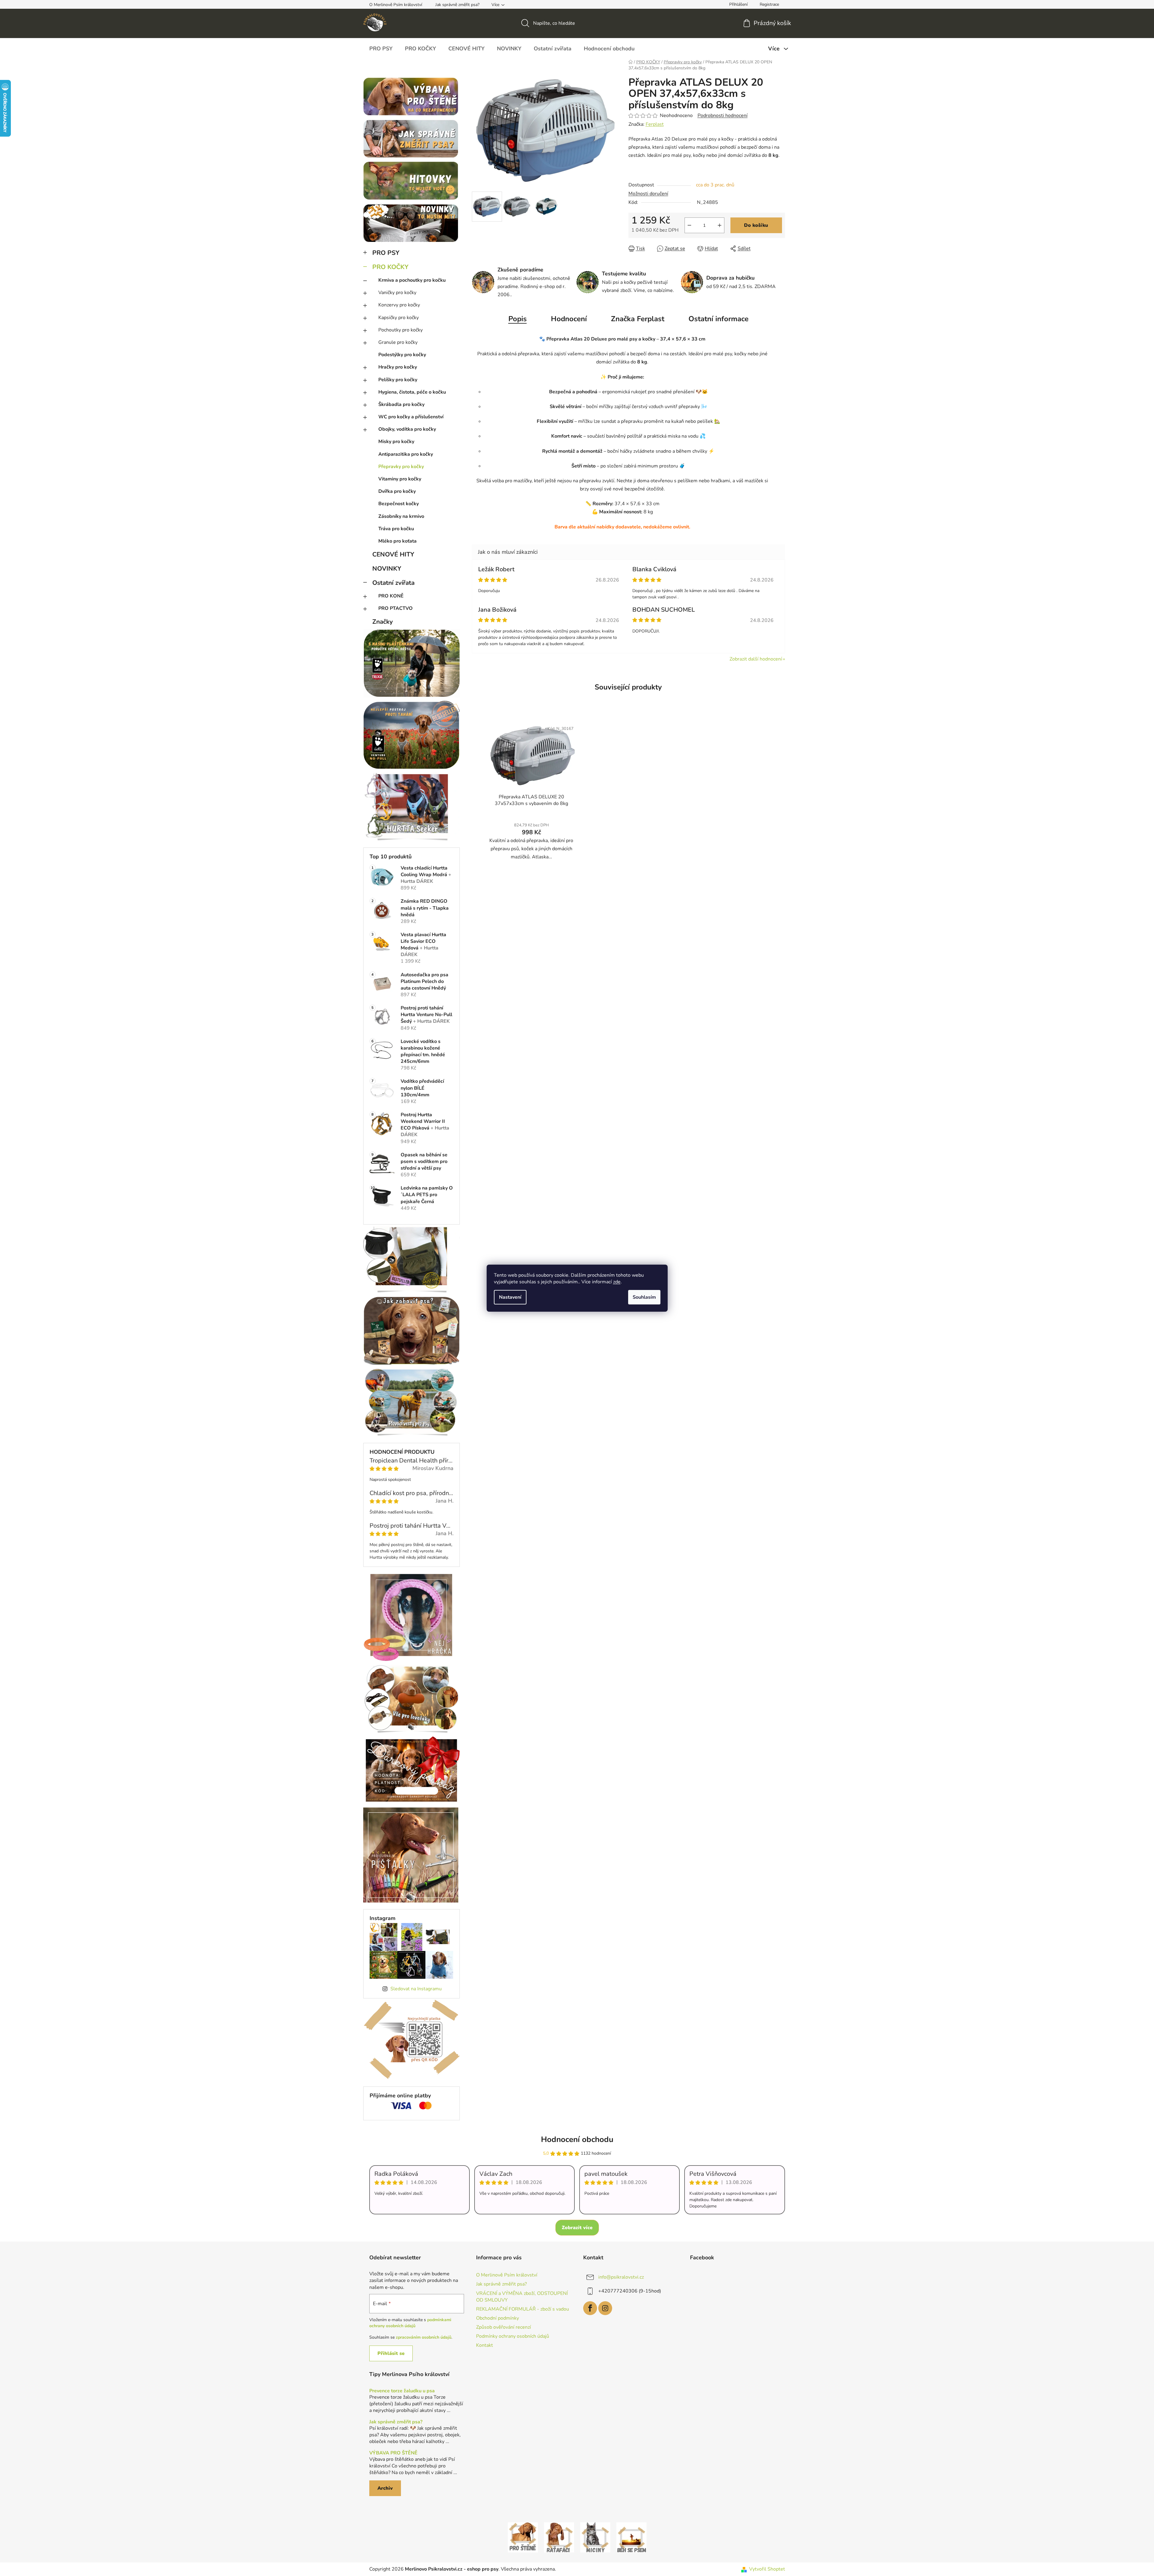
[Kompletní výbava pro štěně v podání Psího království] (523, 2537)
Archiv (385, 2488)
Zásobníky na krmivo (401, 516)
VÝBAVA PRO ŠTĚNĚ (393, 2453)
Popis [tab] (518, 319)
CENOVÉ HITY (393, 554)
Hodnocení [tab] (569, 319)
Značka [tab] (638, 319)
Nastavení (510, 1297)
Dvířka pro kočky (397, 491)
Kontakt (485, 2345)
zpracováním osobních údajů (424, 2337)
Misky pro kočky (396, 442)
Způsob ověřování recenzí (504, 2327)
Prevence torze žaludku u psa (402, 2391)
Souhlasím (644, 1297)
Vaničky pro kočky (397, 293)
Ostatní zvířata (393, 583)
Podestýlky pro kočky (402, 355)
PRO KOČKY (390, 267)
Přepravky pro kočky (401, 467)
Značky (383, 622)
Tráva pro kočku (396, 529)
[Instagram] (605, 2308)
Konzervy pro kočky (399, 305)
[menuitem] (381, 49)
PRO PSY (386, 253)
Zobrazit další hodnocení (756, 659)
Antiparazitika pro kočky (406, 454)
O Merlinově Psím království (396, 5)
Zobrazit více (577, 2228)
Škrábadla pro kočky (401, 404)
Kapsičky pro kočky (399, 318)
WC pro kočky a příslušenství (411, 417)
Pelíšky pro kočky (398, 380)
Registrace (769, 4)
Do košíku (756, 225)
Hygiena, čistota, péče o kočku (412, 392)
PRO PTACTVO (396, 608)
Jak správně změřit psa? (457, 5)
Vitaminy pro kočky (400, 479)
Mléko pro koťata (397, 541)
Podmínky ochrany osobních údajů (513, 2336)
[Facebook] (590, 2308)
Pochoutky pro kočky (401, 330)
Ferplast (655, 124)
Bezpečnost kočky (399, 504)
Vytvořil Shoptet (767, 2569)
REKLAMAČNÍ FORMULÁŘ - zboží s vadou (523, 2309)
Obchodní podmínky (498, 2318)
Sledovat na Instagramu (416, 1989)
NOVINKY (387, 569)
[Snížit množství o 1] (689, 225)
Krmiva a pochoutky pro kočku (412, 280)
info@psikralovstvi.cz (621, 2277)
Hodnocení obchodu (577, 2139)
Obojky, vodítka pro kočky (407, 429)
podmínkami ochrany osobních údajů (410, 2323)
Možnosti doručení (648, 194)
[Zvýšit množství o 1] (720, 225)
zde (617, 1282)
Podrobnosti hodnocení (723, 116)
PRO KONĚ (391, 596)
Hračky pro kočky (398, 367)
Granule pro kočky (398, 342)
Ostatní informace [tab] (718, 319)
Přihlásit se (391, 2353)
